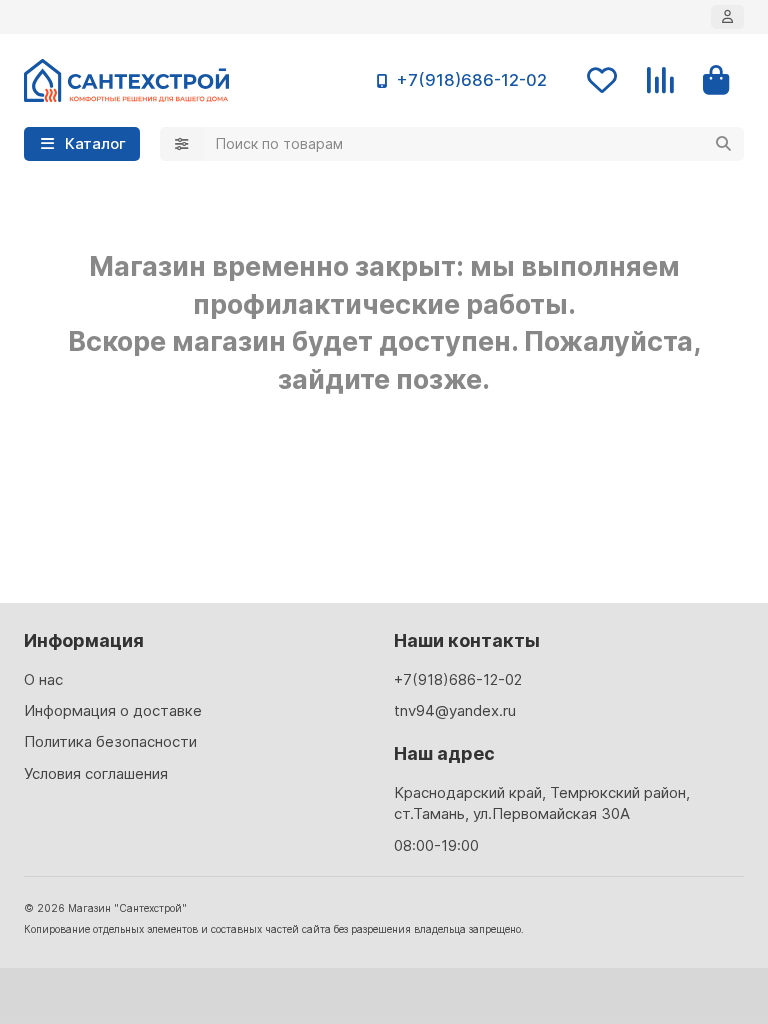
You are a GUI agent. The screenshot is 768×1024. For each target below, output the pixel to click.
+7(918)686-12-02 (471, 80)
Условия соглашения (96, 773)
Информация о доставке (113, 710)
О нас (43, 679)
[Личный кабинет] (727, 17)
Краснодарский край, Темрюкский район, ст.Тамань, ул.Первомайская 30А (542, 803)
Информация (84, 640)
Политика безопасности (110, 741)
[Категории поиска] (182, 144)
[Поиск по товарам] (723, 144)
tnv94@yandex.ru (455, 710)
